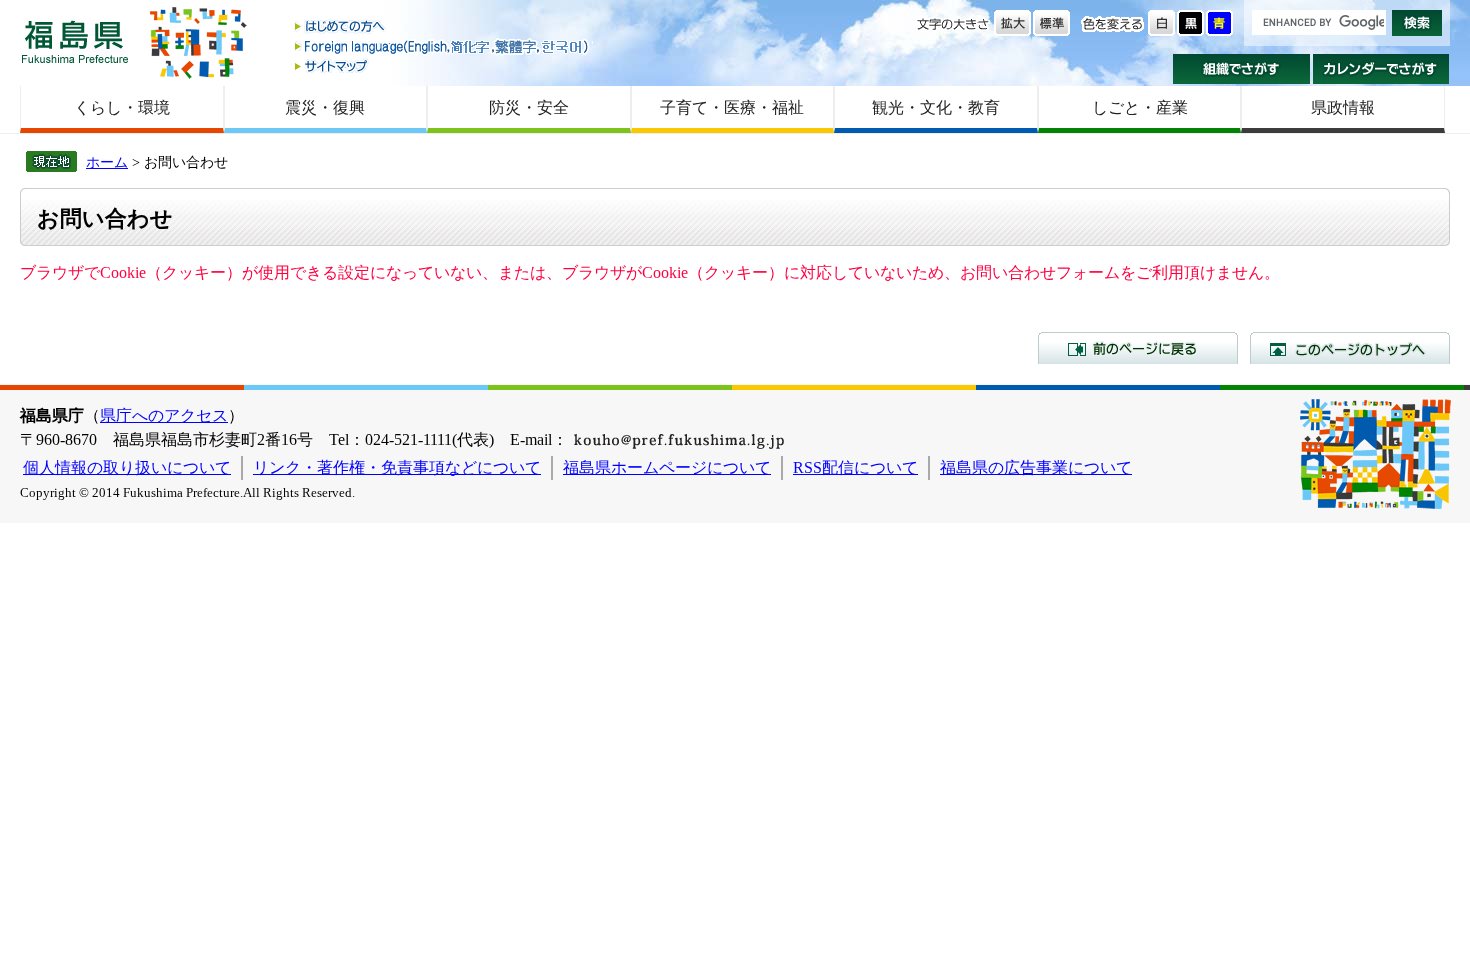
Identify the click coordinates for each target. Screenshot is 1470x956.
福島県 (75, 41)
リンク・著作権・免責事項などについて (397, 467)
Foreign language (443, 46)
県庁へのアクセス (164, 415)
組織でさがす (1241, 69)
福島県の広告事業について (1036, 467)
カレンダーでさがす (1381, 69)
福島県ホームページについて (667, 467)
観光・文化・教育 (936, 107)
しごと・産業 (1140, 107)
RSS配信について (855, 467)
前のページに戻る (1138, 348)
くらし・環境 (122, 107)
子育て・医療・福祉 (732, 107)
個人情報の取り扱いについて (127, 467)
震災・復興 (325, 107)
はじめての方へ (443, 27)
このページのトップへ (1350, 348)
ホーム (107, 162)
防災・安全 (529, 107)
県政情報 (1343, 107)
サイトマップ (443, 65)
